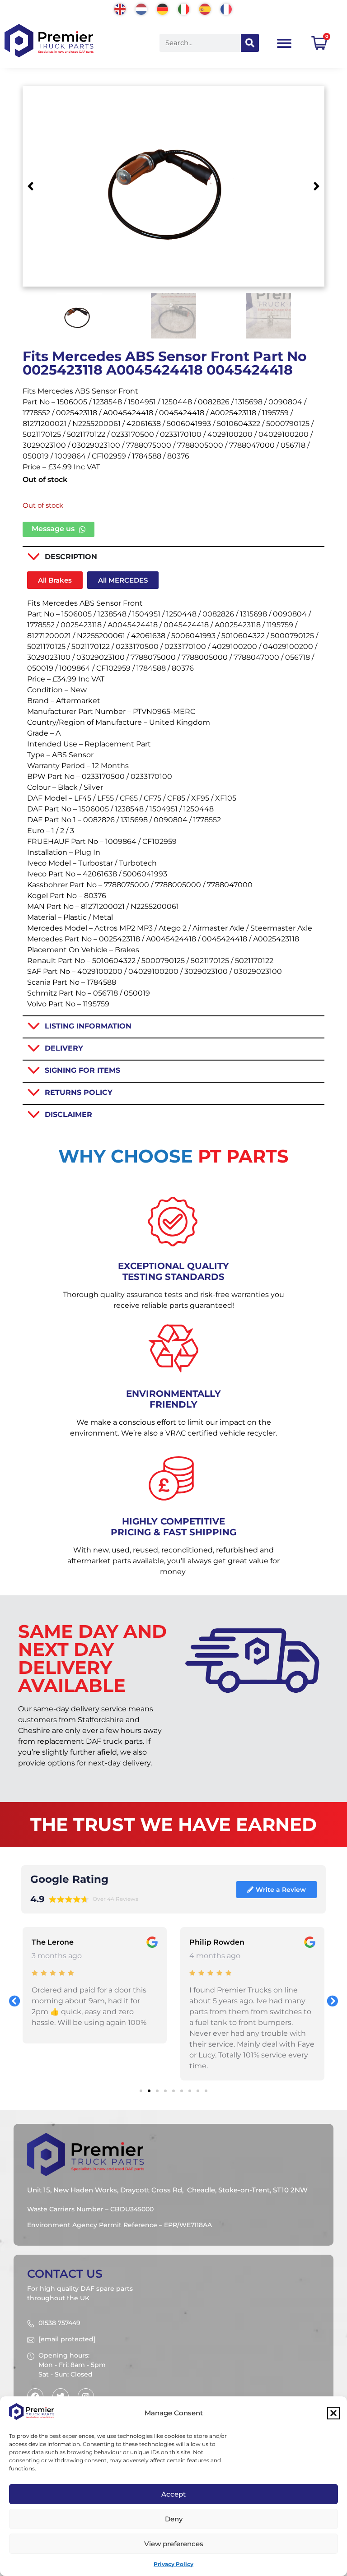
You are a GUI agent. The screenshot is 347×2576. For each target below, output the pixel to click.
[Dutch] (142, 8)
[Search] (250, 43)
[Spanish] (205, 8)
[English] (120, 8)
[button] (333, 2413)
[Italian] (184, 8)
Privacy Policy (173, 2564)
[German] (163, 8)
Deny (174, 2519)
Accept (173, 2494)
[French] (227, 8)
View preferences (174, 2544)
